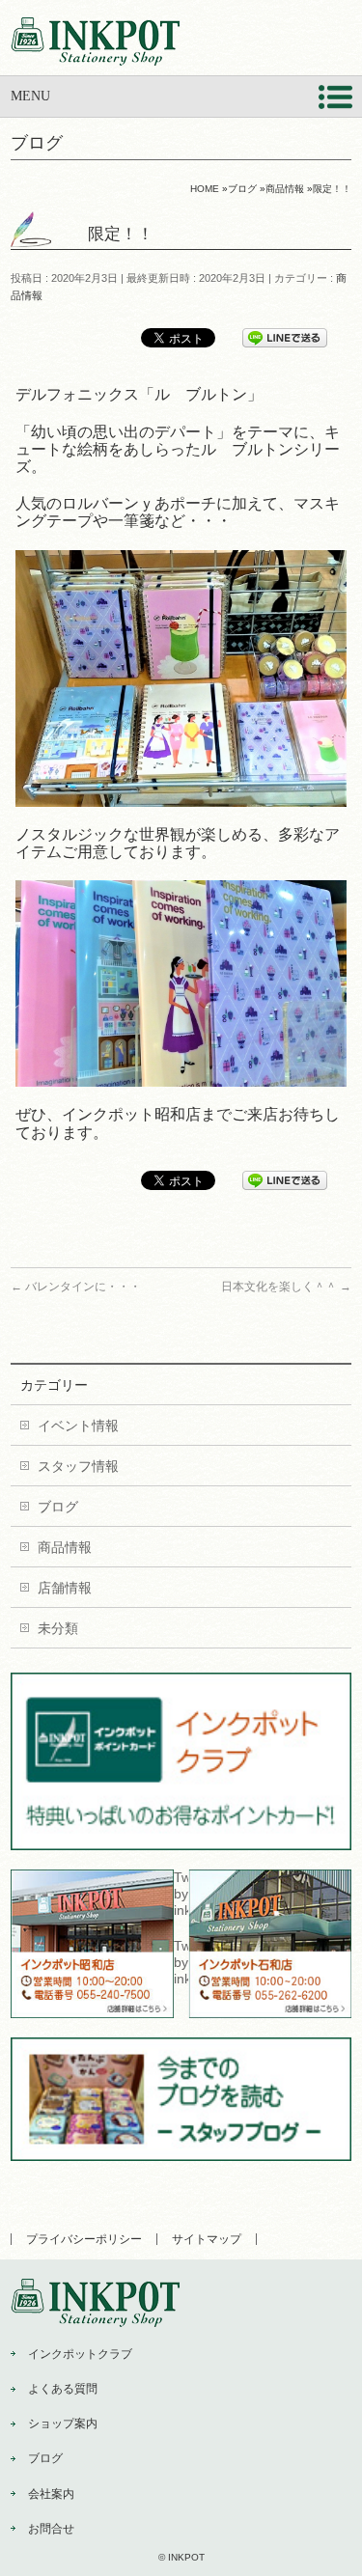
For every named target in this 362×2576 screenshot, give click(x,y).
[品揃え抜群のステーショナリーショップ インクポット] (95, 43)
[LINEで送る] (285, 337)
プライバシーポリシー (84, 2239)
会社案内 (51, 2494)
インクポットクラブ (80, 2354)
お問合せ (51, 2529)
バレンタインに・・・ (76, 1287)
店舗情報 (65, 1588)
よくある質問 (63, 2389)
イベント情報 (78, 1426)
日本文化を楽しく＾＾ (286, 1287)
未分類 (58, 1628)
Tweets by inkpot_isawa (181, 1962)
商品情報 (65, 1547)
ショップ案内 (63, 2424)
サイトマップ (207, 2239)
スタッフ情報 (78, 1466)
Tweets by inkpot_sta (181, 1894)
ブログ (58, 1507)
